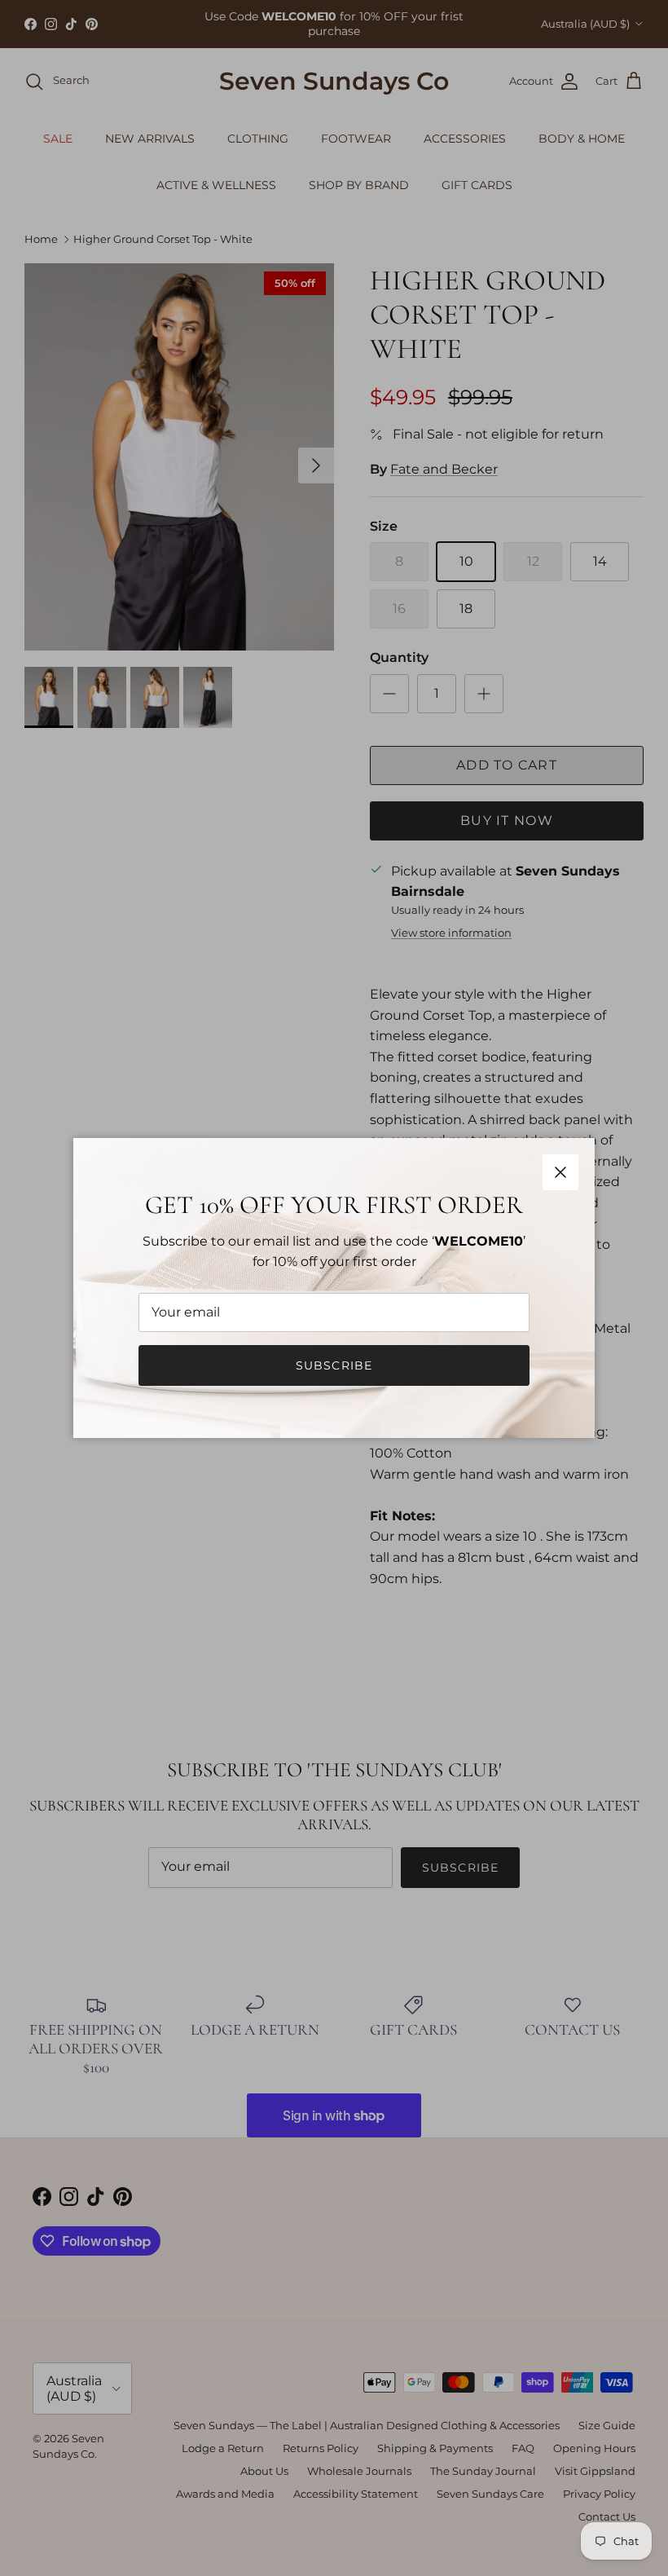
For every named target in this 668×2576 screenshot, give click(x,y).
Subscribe (334, 1365)
